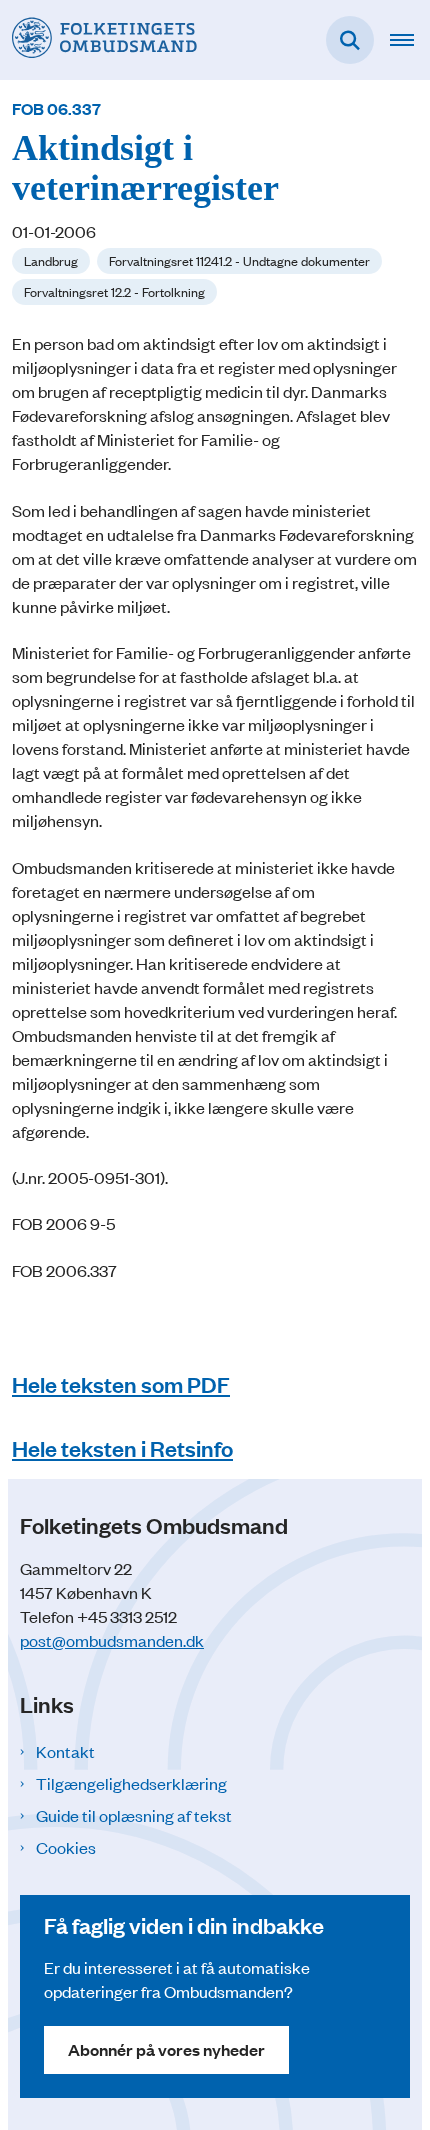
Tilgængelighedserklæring (131, 1783)
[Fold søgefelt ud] (350, 40)
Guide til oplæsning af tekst (134, 1815)
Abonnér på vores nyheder (166, 2049)
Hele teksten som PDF (121, 1383)
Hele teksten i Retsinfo (122, 1447)
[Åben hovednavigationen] (410, 40)
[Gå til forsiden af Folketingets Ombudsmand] (98, 39)
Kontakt (65, 1751)
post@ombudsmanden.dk (112, 1640)
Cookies (66, 1847)
